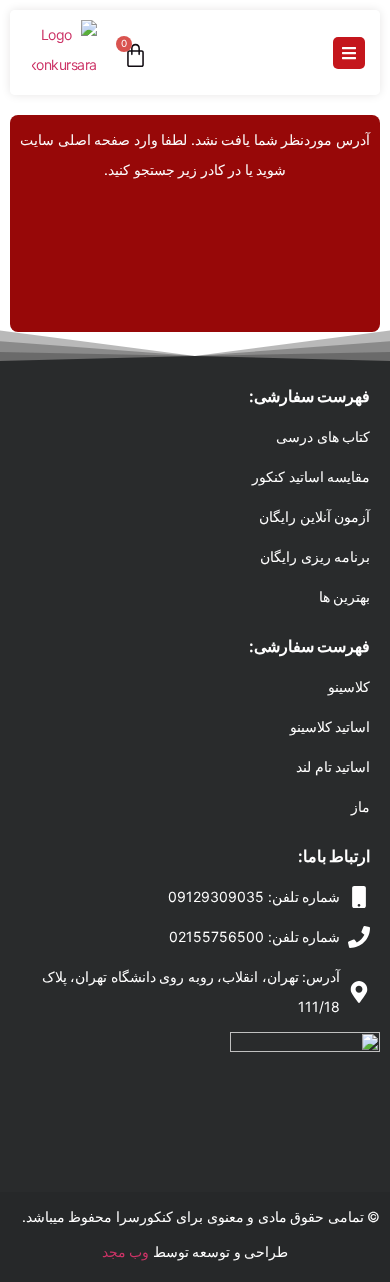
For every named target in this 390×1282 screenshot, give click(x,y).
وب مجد (126, 1251)
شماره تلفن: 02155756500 (254, 936)
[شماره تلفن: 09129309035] (359, 897)
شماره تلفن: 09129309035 (254, 896)
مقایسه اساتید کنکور (311, 476)
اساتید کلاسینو (330, 726)
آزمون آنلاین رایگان (314, 516)
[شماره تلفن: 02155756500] (359, 937)
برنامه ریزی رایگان (315, 556)
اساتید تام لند (333, 766)
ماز (360, 806)
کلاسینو (349, 686)
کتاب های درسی (323, 436)
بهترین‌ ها (345, 596)
